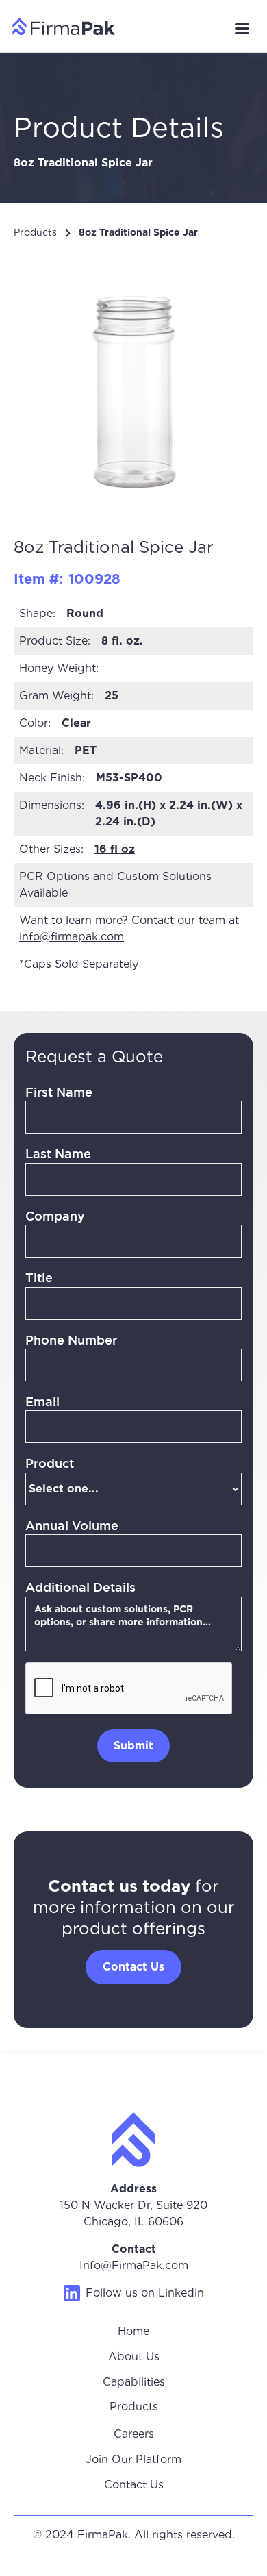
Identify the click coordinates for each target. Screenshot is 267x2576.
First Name (59, 1092)
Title (39, 1277)
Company (55, 1216)
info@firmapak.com (72, 937)
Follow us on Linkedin (145, 2293)
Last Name (58, 1153)
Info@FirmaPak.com (134, 2265)
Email (42, 1401)
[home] (60, 26)
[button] (242, 29)
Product (50, 1463)
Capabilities (134, 2382)
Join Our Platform (133, 2459)
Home (133, 2331)
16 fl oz (115, 849)
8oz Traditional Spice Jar (138, 232)
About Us (134, 2356)
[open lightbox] (133, 382)
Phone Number (71, 1340)
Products (35, 232)
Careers (134, 2434)
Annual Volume (72, 1525)
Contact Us (134, 2485)
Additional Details (80, 1587)
